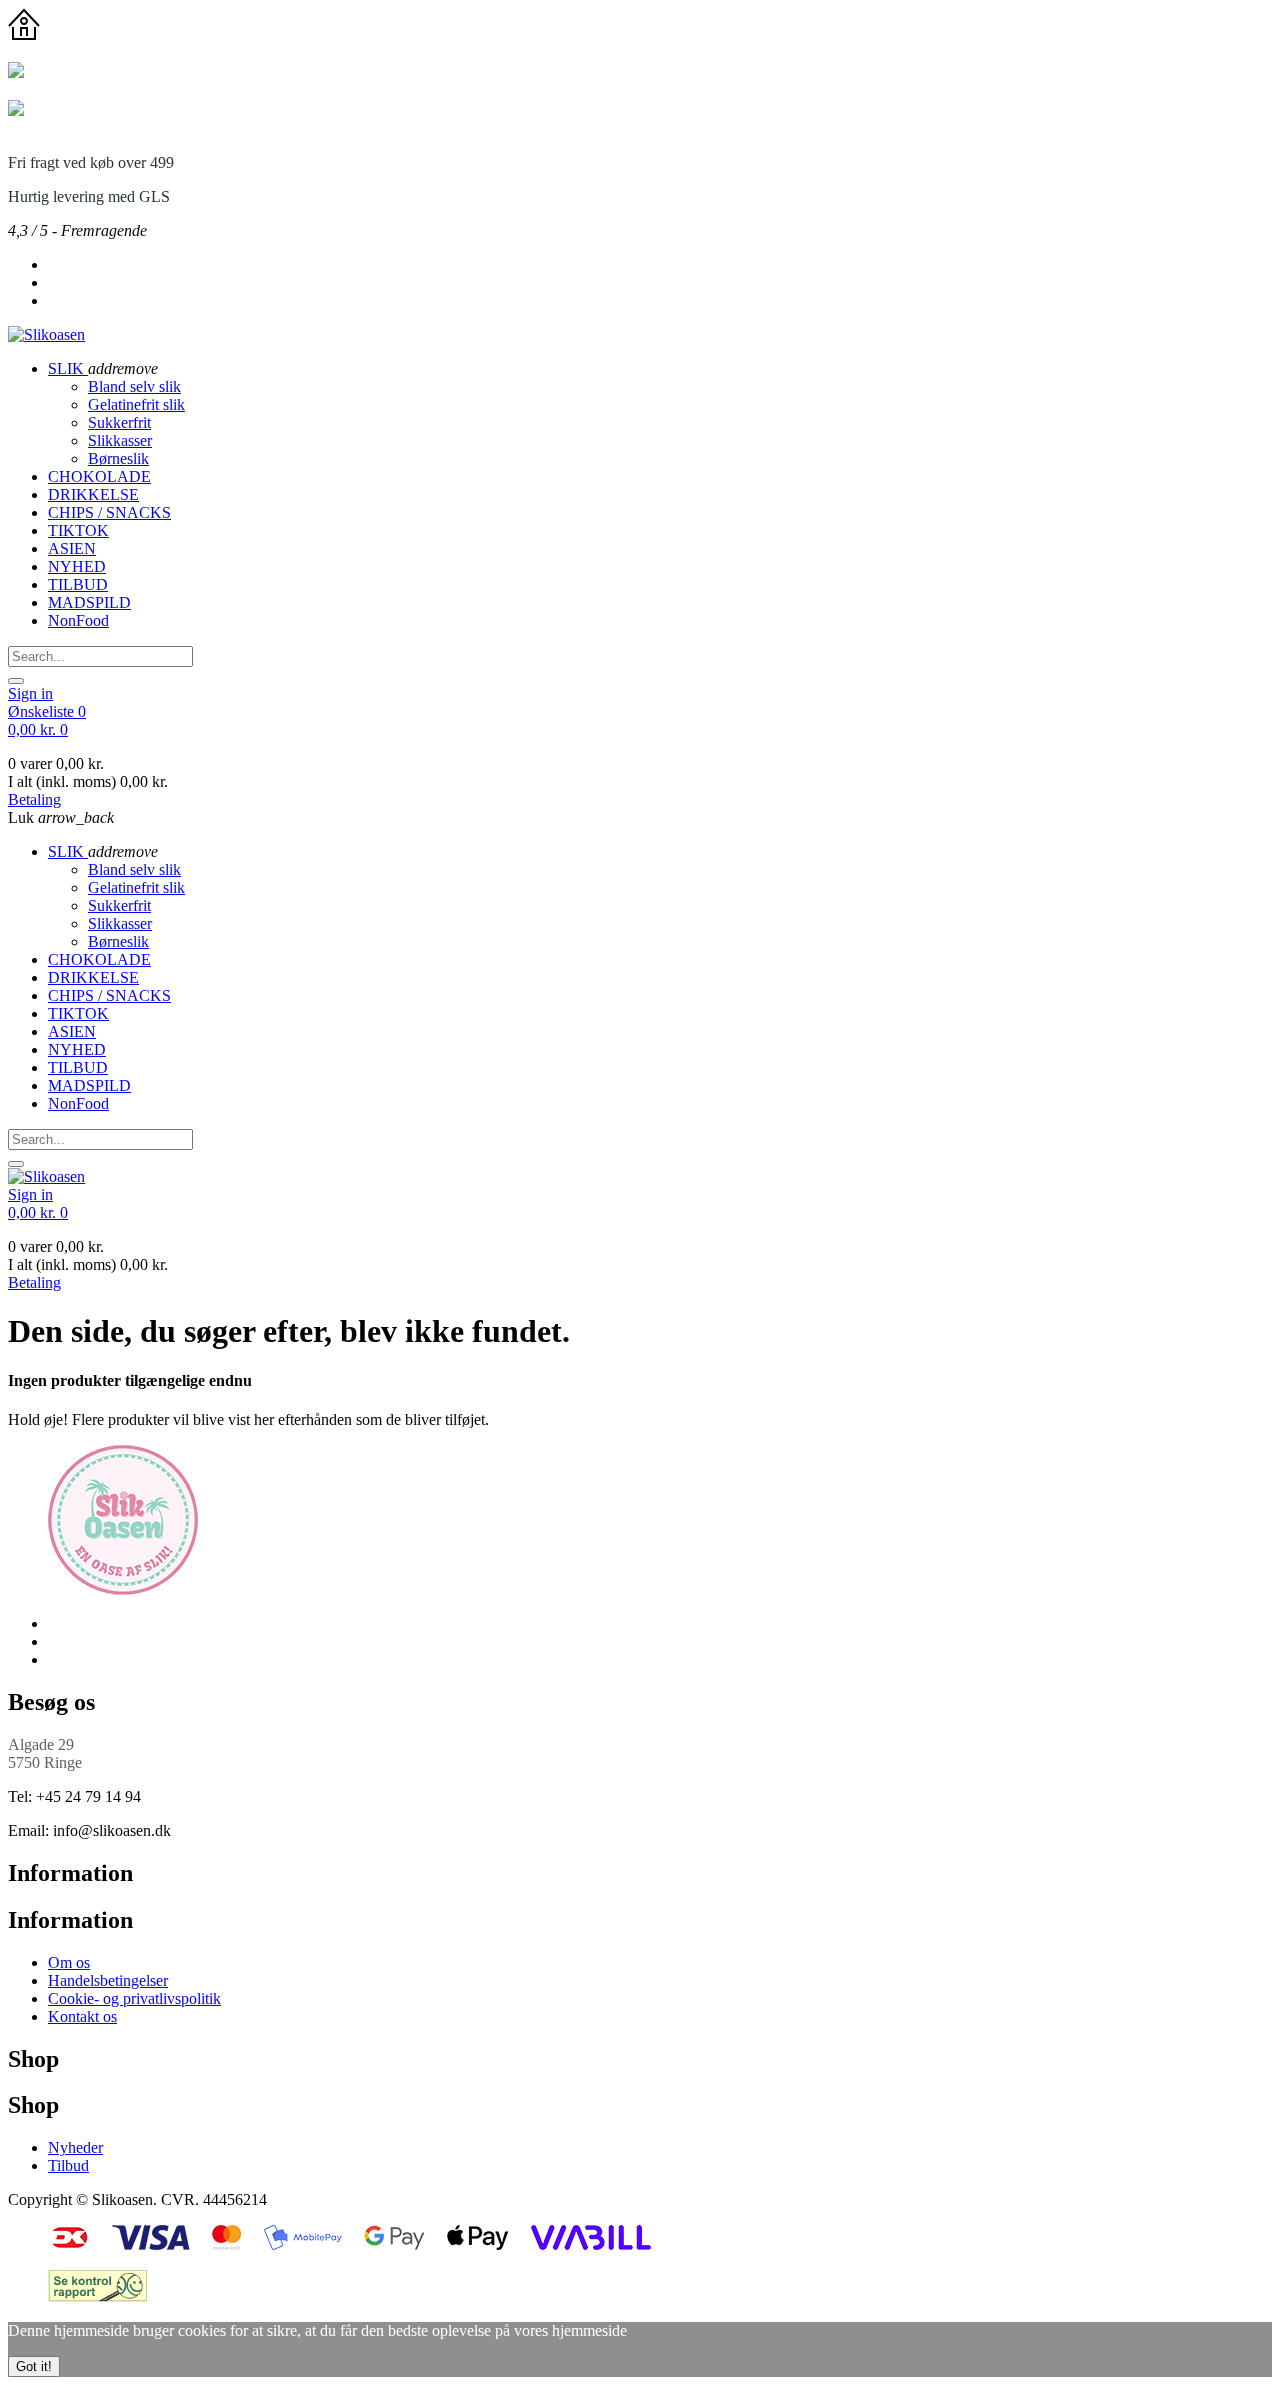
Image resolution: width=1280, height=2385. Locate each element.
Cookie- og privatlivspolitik (134, 1998)
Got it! (34, 2366)
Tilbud (68, 2165)
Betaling (34, 799)
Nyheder (75, 2147)
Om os (69, 1962)
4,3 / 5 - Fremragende (77, 230)
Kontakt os (82, 2016)
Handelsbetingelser (108, 1980)
